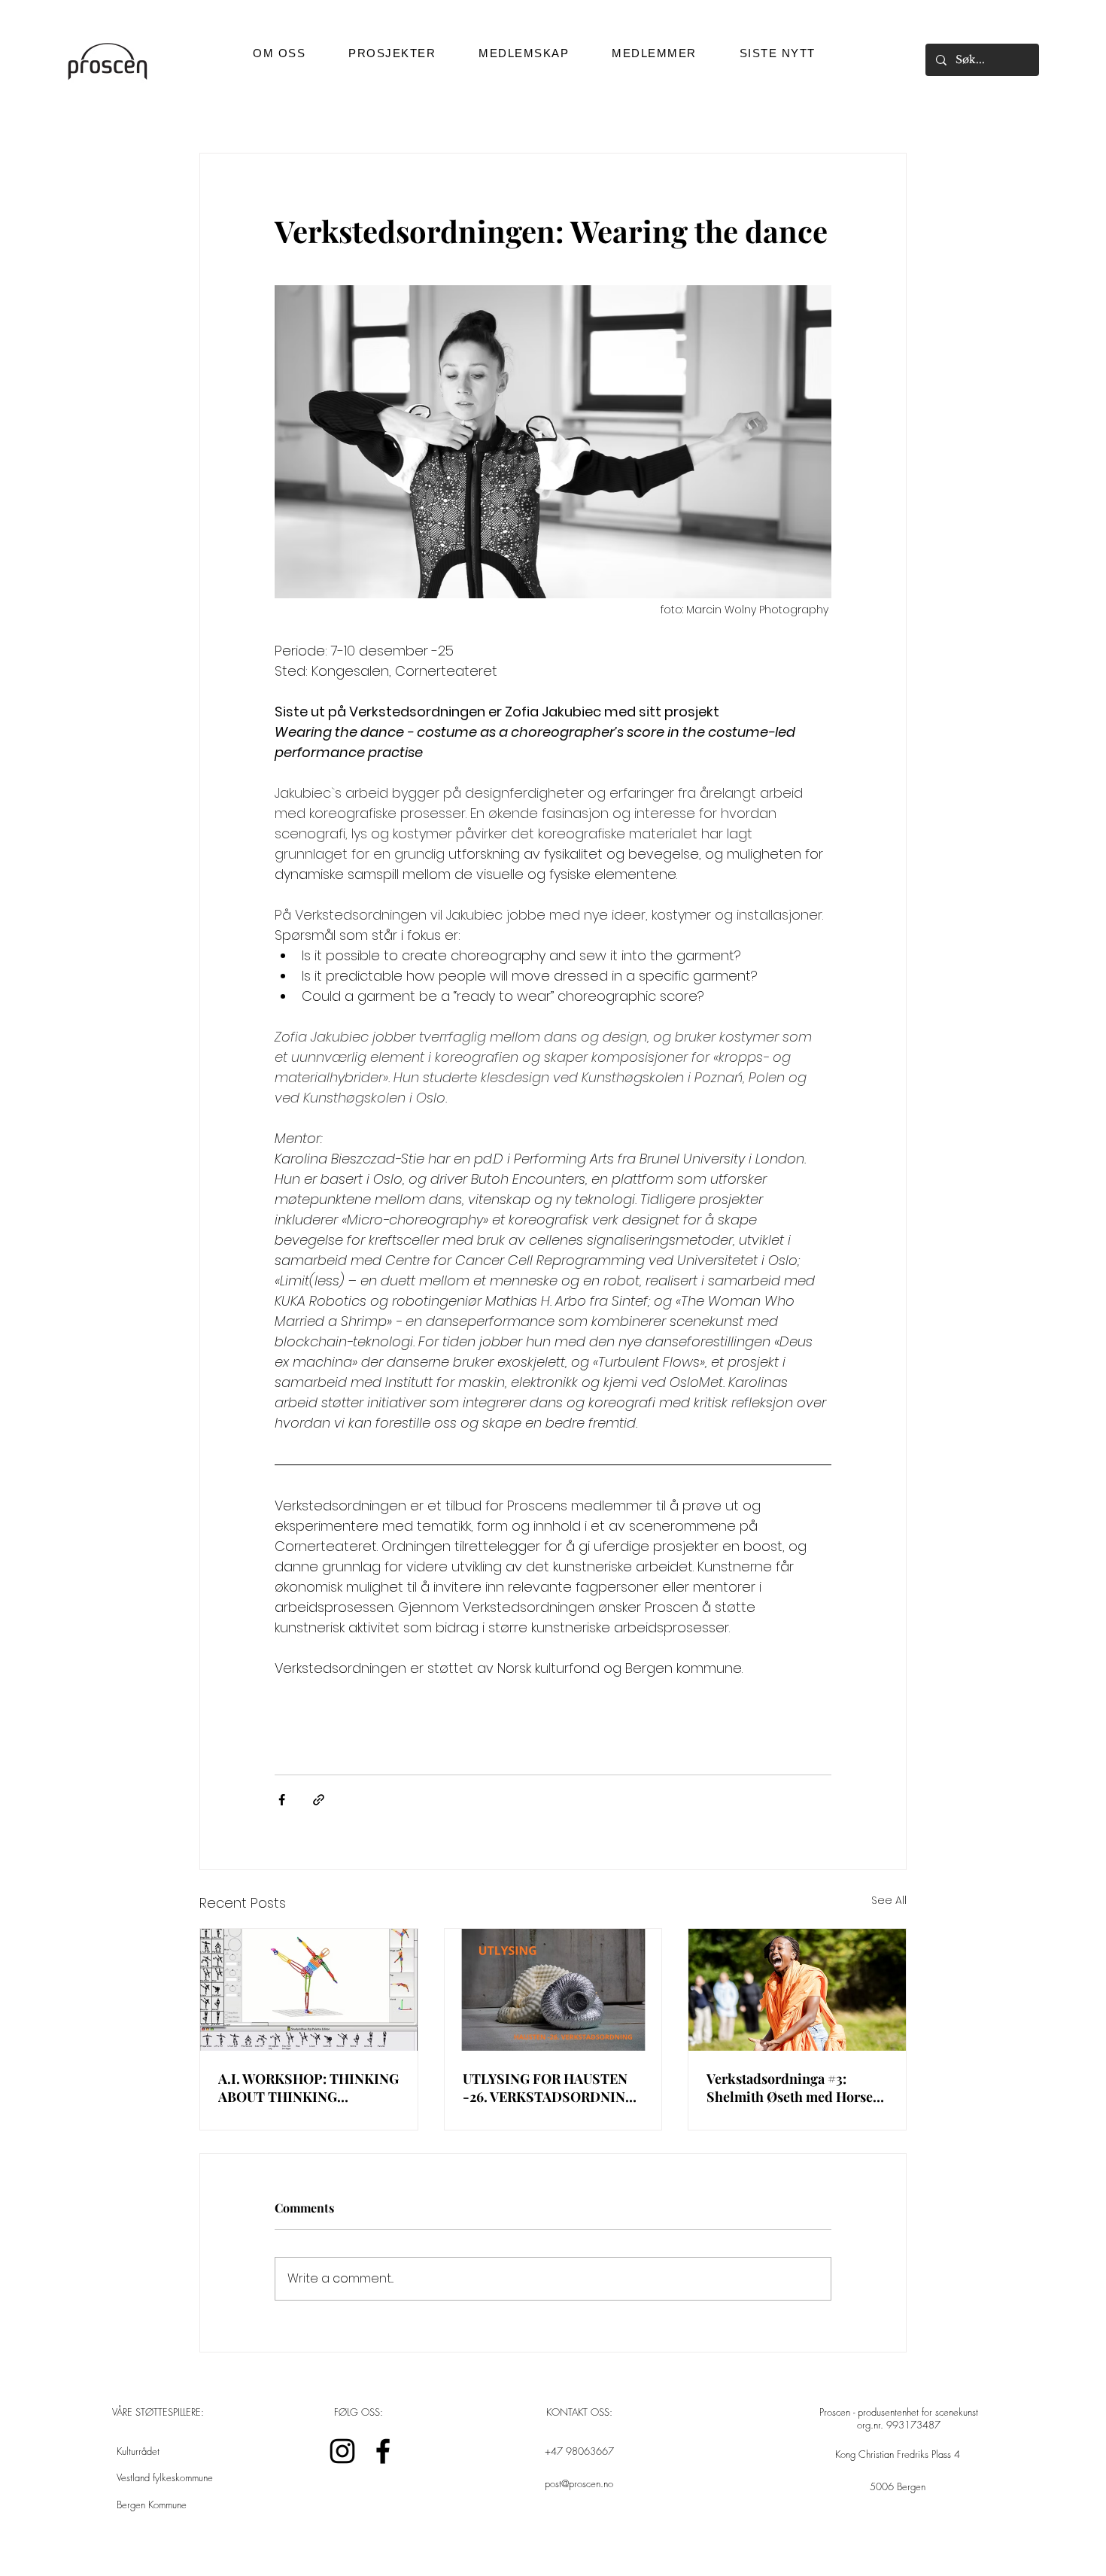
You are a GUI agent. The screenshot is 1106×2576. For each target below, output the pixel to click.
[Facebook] (383, 2451)
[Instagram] (342, 2451)
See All (889, 1900)
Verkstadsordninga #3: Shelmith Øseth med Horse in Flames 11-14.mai (790, 2088)
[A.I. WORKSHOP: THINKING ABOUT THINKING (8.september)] (309, 1990)
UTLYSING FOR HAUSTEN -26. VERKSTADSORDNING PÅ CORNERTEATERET (549, 2088)
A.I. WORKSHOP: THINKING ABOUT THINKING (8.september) (308, 2088)
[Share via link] (319, 1800)
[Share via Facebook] (282, 1800)
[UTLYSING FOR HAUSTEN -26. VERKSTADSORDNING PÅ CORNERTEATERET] (553, 1990)
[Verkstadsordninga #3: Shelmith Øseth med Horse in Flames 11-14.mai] (797, 1990)
